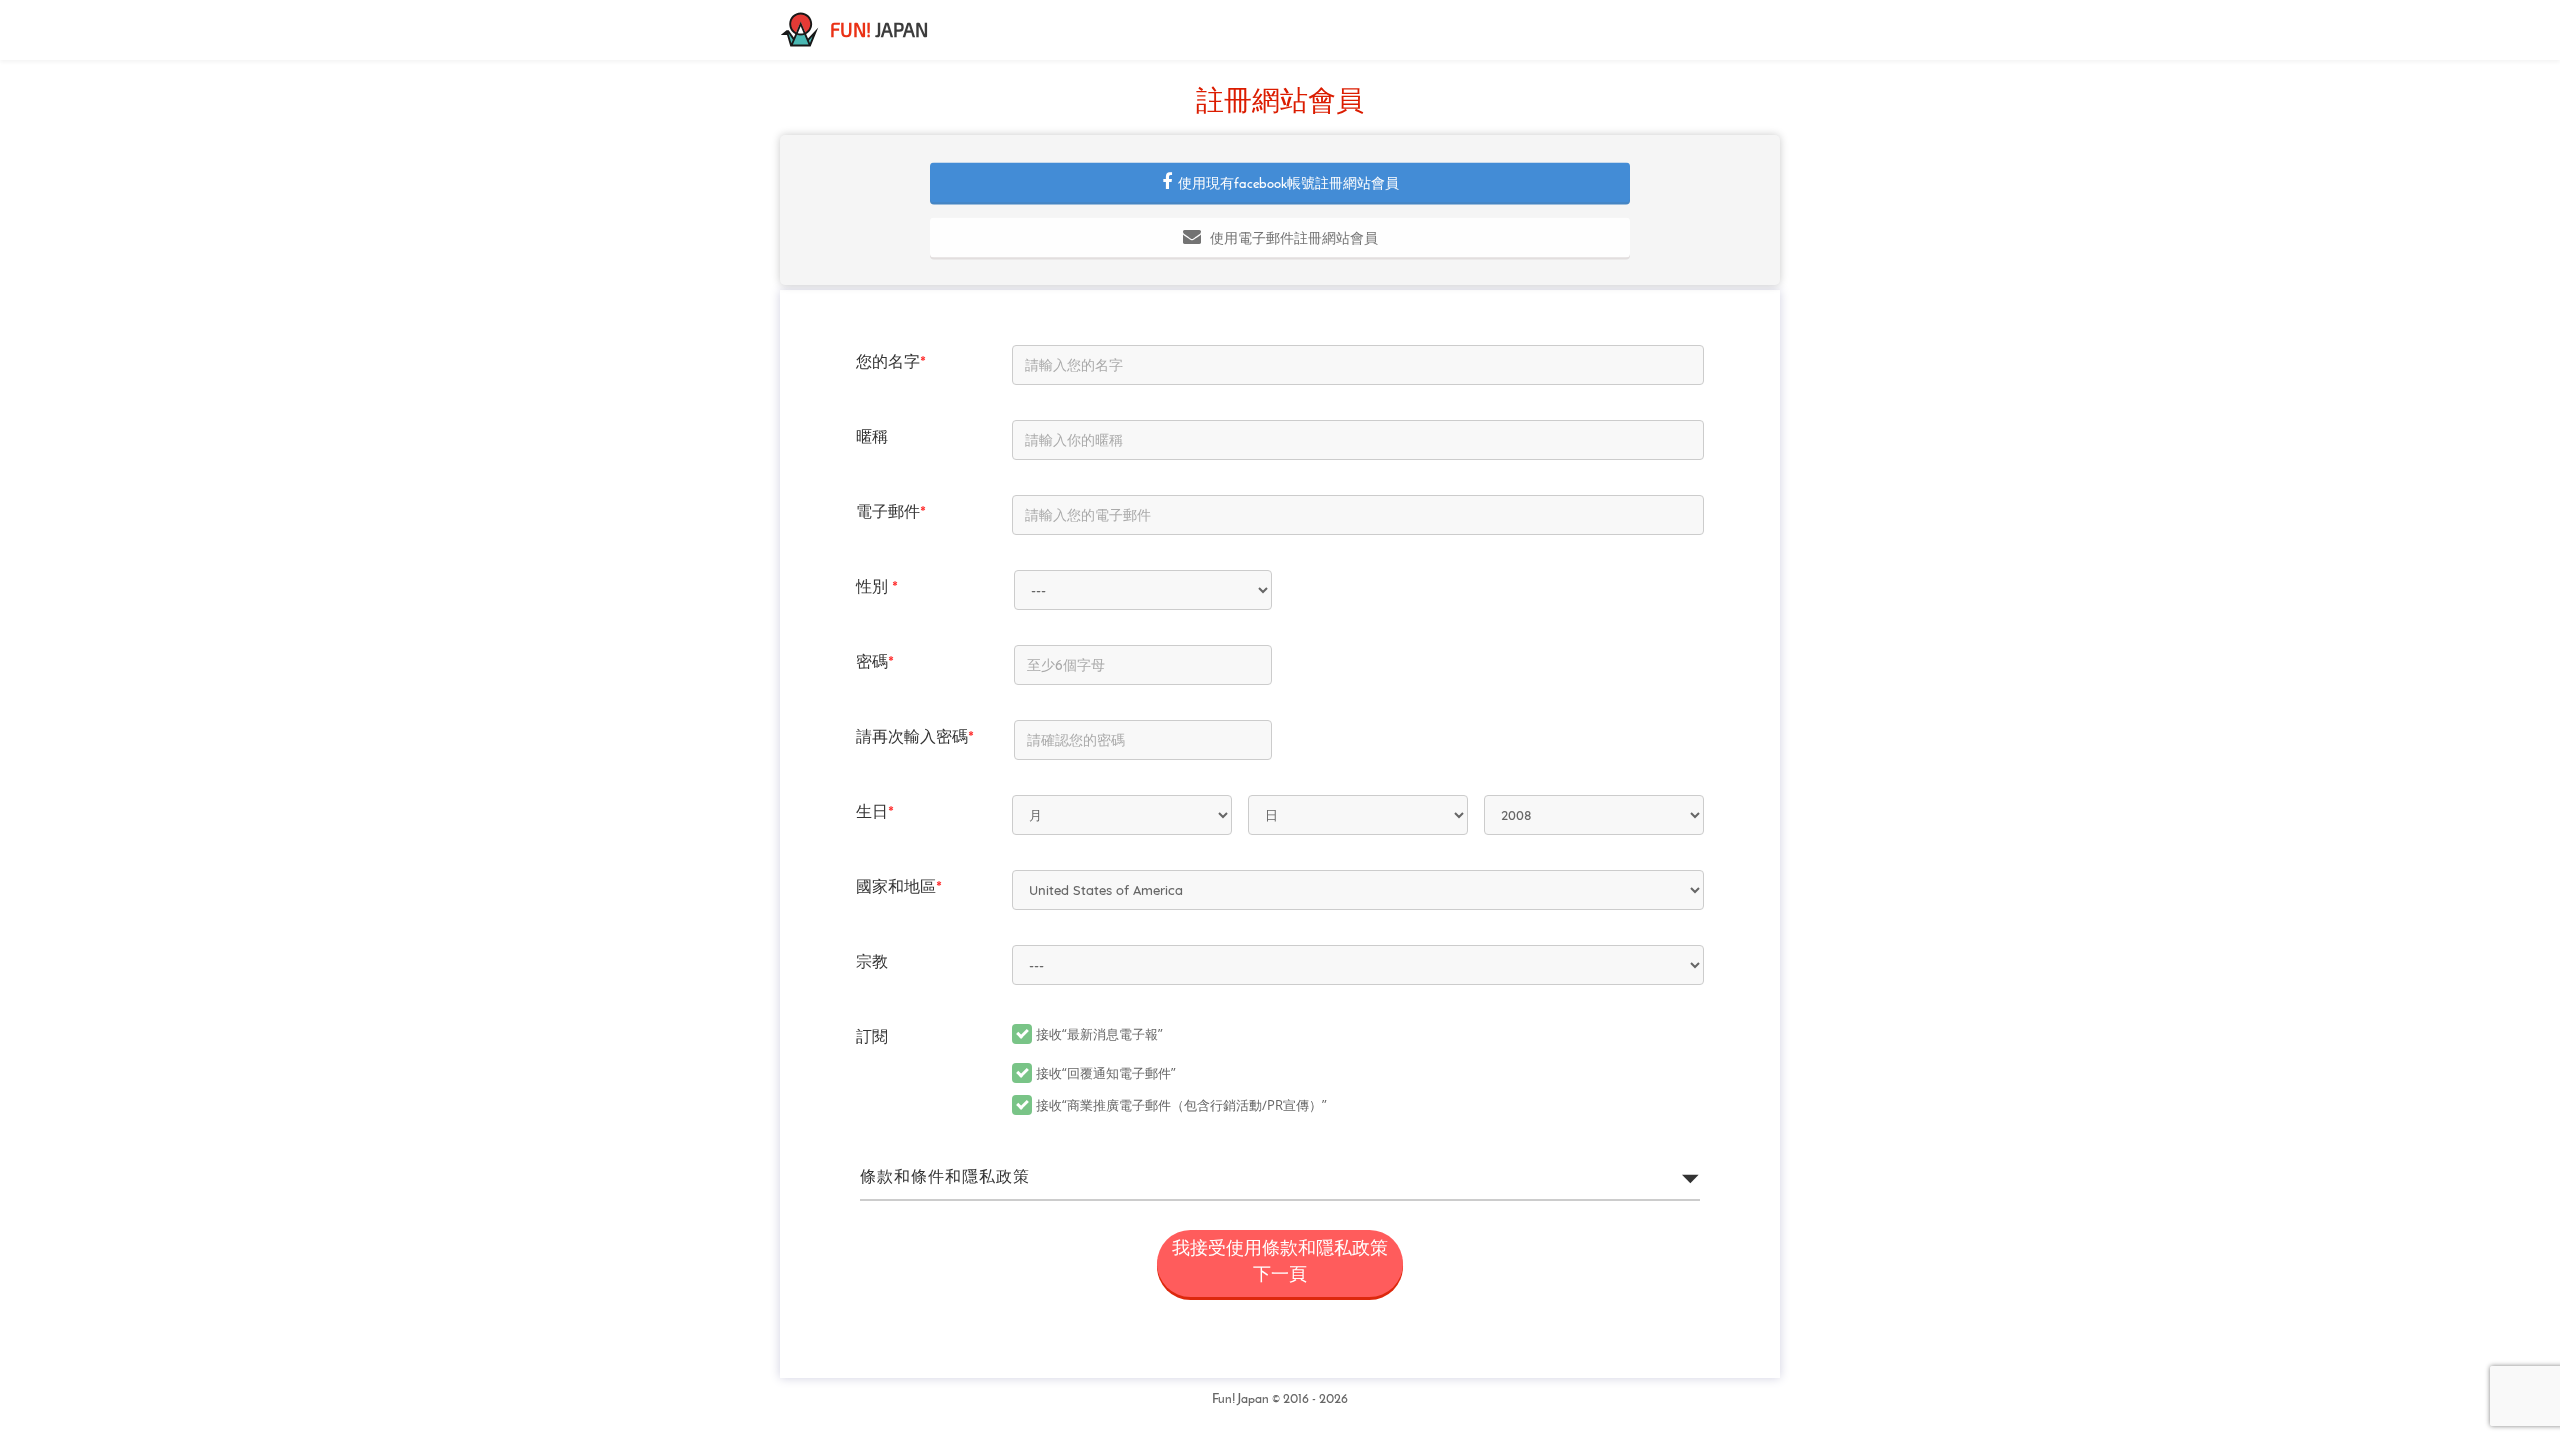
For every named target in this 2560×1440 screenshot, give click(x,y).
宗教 (872, 963)
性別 (877, 588)
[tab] (1280, 1178)
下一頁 (1280, 1263)
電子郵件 (891, 513)
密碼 (875, 663)
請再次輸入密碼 (915, 738)
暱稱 (872, 438)
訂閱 (872, 1038)
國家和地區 (899, 888)
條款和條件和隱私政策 (945, 1178)
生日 (875, 813)
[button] (1280, 183)
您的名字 (891, 363)
